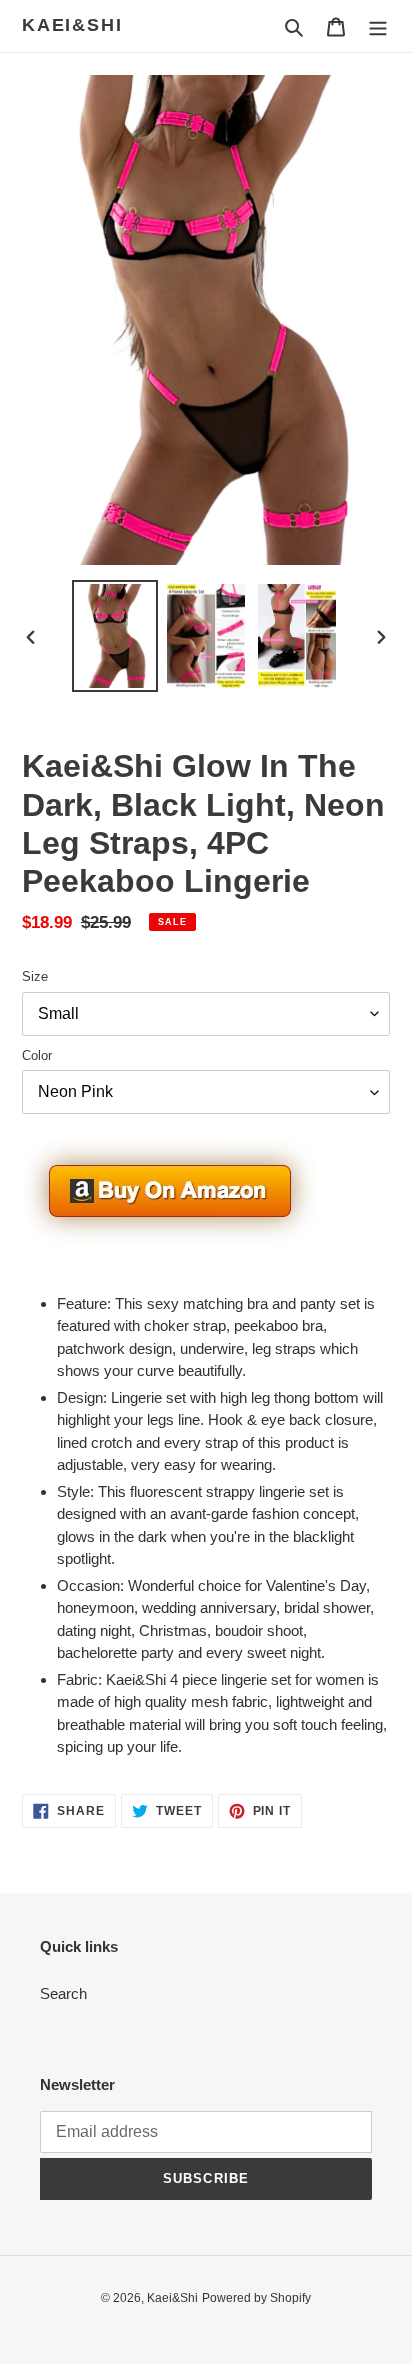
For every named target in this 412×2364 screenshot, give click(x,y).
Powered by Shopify (256, 2298)
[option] (115, 636)
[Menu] (378, 26)
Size (35, 976)
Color (37, 1055)
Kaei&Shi (72, 25)
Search (63, 1993)
